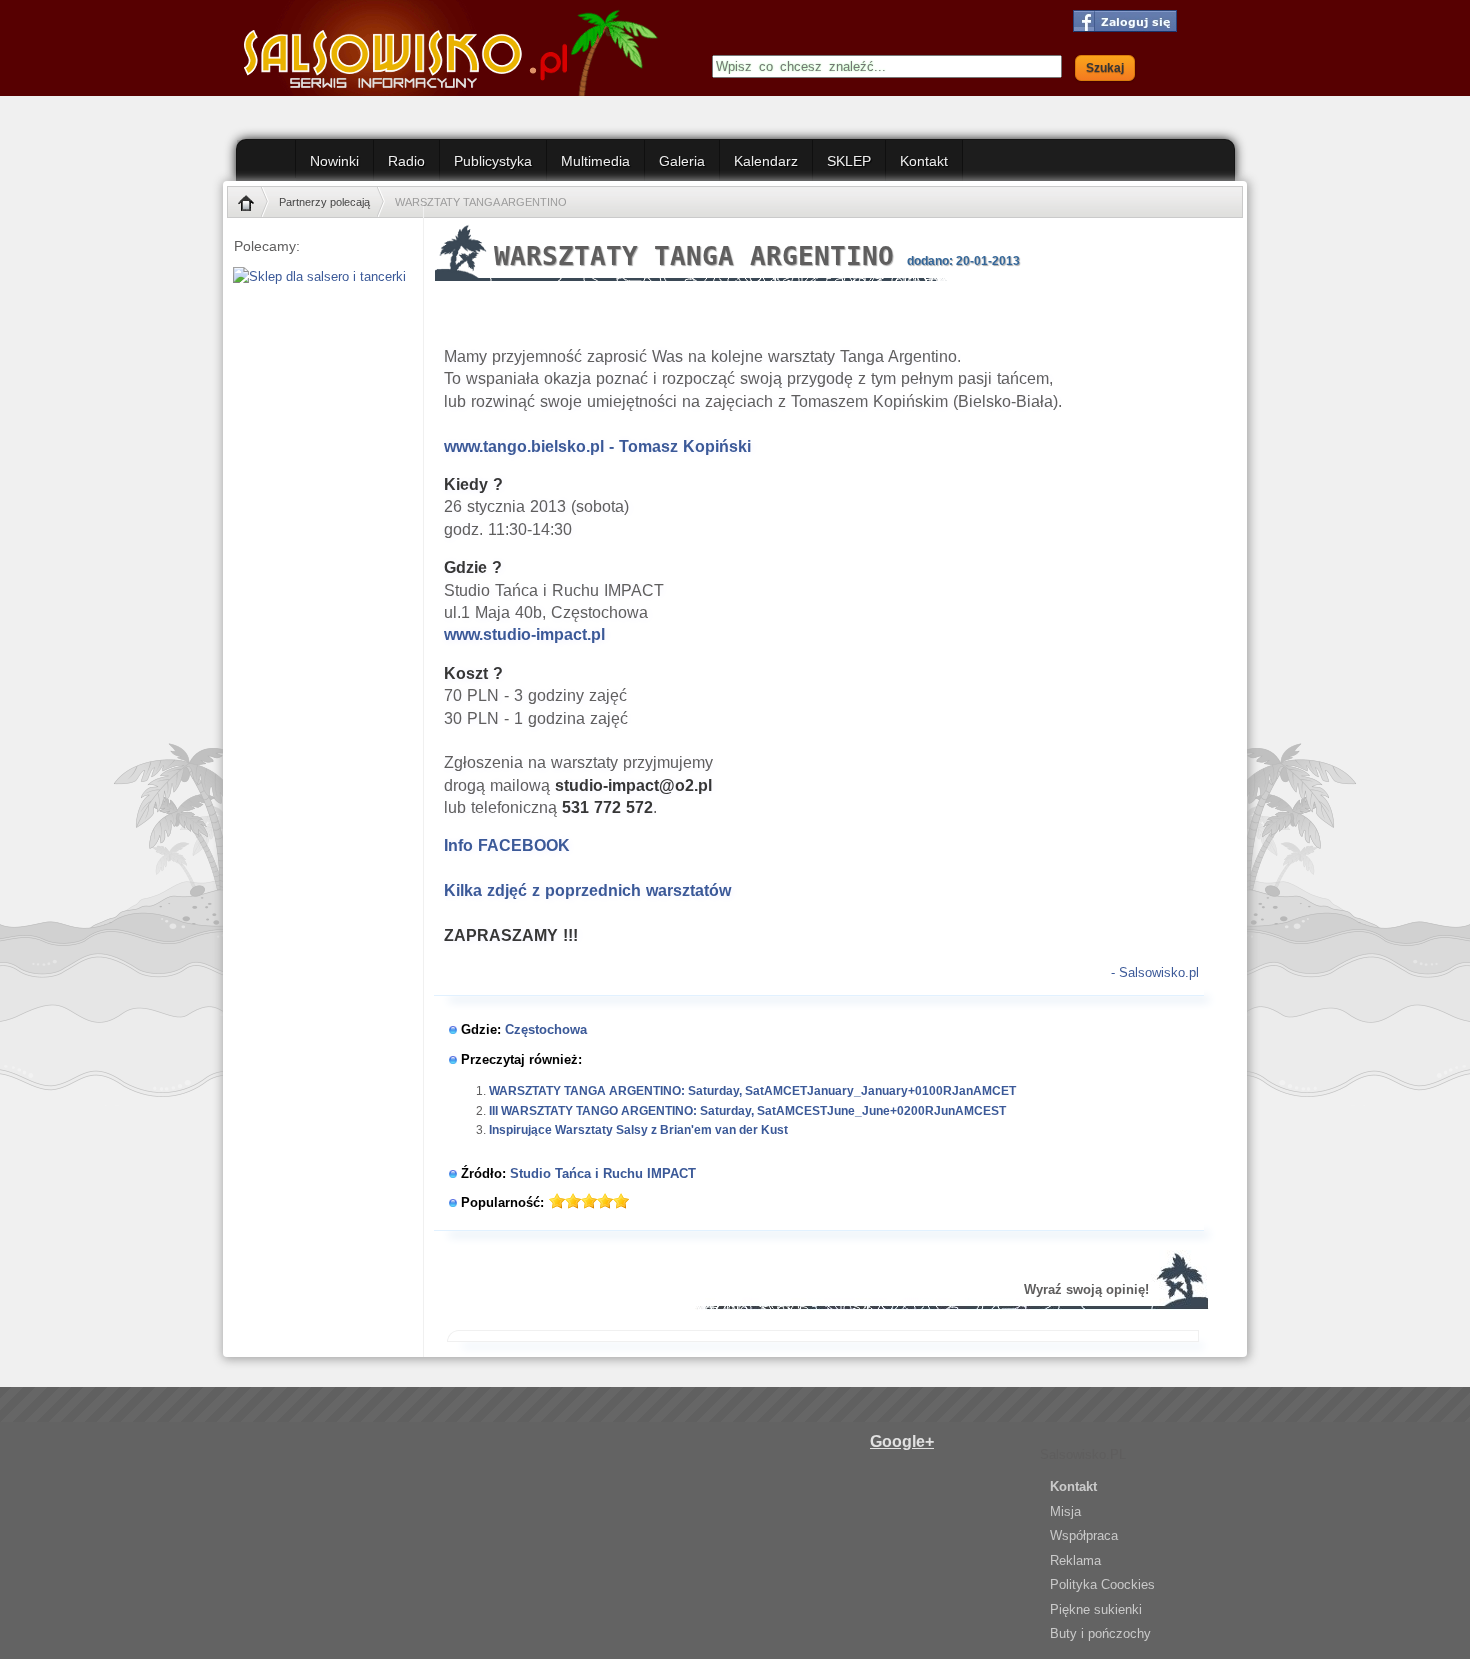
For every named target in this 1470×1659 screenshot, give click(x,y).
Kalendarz (766, 161)
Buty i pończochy (1100, 1633)
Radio (406, 161)
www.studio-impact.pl (524, 634)
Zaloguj (1122, 21)
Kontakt (924, 161)
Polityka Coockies (1102, 1584)
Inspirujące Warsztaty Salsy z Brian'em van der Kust (638, 1130)
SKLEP (849, 161)
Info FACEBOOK (507, 845)
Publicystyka (493, 161)
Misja (1065, 1511)
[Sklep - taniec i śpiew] (314, 276)
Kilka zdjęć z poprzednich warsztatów (587, 890)
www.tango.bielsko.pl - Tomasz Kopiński (597, 446)
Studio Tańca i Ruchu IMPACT (603, 1173)
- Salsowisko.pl (1155, 972)
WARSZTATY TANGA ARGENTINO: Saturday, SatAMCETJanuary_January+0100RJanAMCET (752, 1091)
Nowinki (334, 161)
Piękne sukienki (1096, 1609)
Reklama (1075, 1560)
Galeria (682, 161)
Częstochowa (546, 1029)
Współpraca (1084, 1535)
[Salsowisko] (458, 48)
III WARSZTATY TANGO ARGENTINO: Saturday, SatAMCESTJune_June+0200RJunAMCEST (747, 1111)
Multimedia (595, 161)
